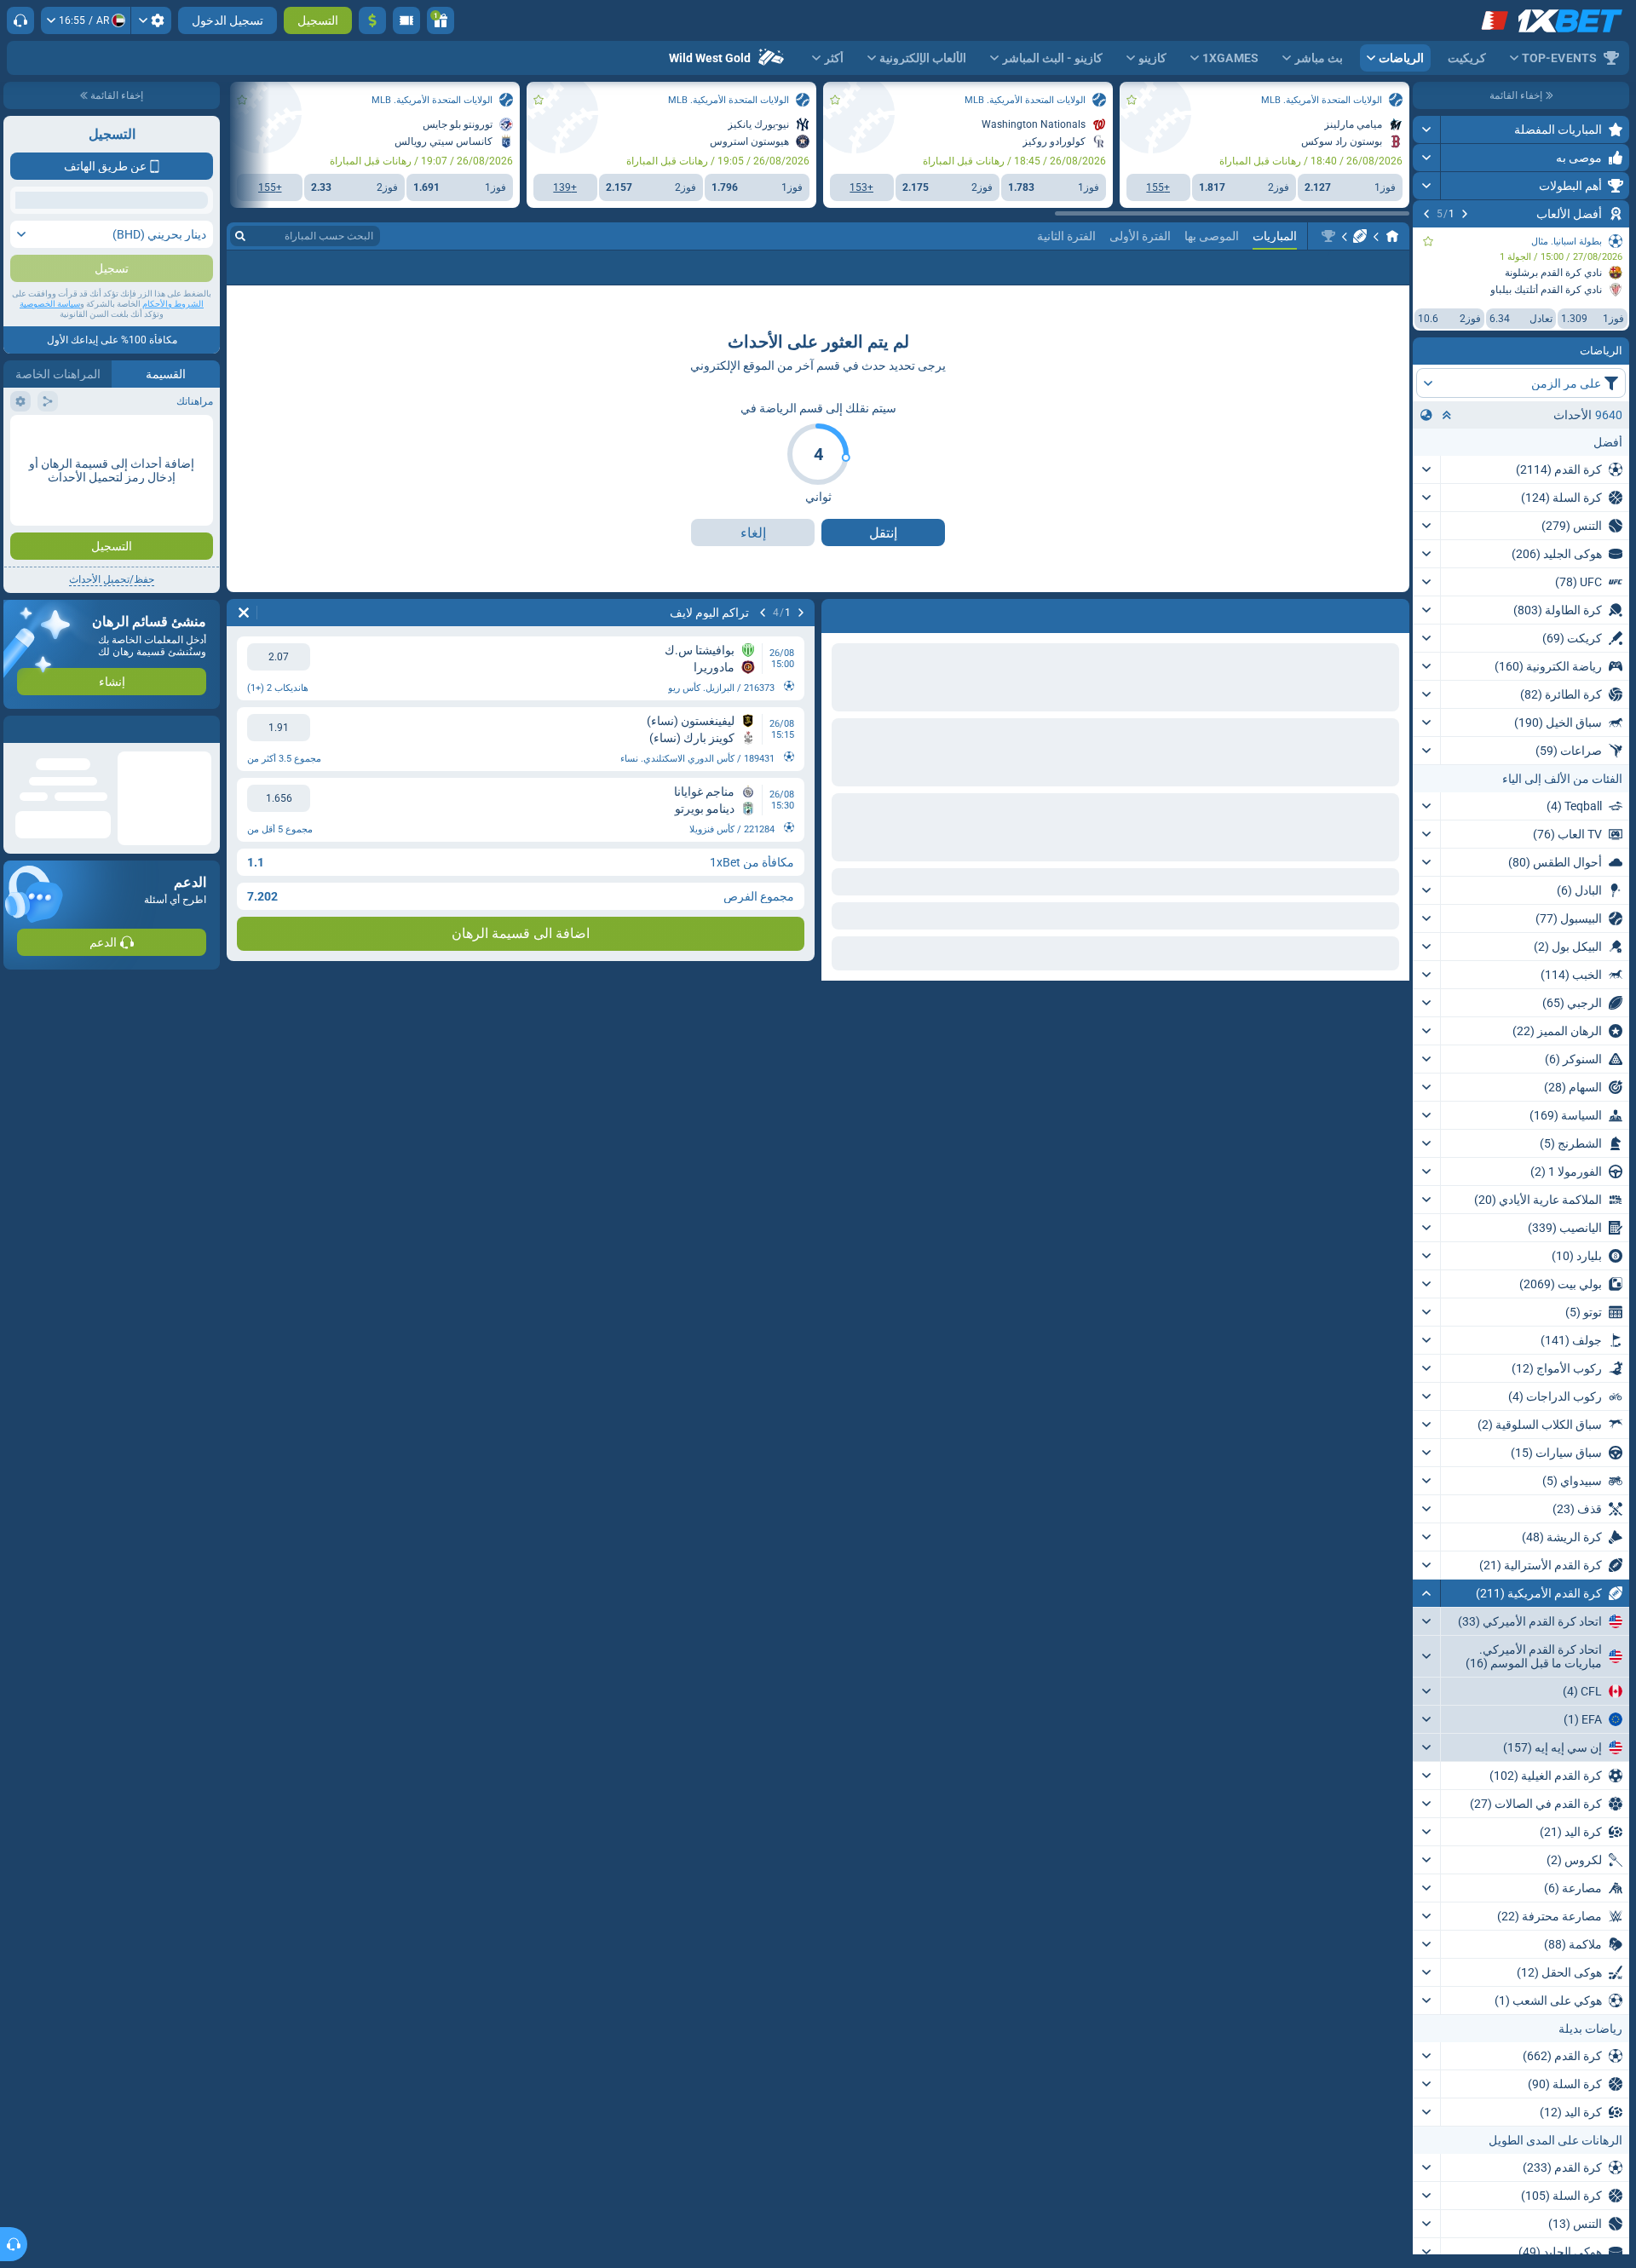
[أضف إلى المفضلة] (1428, 241)
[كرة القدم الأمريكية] (1360, 236)
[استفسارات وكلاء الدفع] (406, 20)
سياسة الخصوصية (50, 304)
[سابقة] (1465, 214)
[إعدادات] (151, 20)
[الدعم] (20, 20)
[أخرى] (327, 268)
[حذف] (838, 613)
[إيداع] (372, 20)
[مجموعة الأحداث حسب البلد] (1426, 415)
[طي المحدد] (1447, 415)
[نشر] (1427, 130)
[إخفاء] (1427, 1593)
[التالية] (1426, 214)
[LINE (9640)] (1392, 236)
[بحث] (240, 236)
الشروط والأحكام (173, 304)
